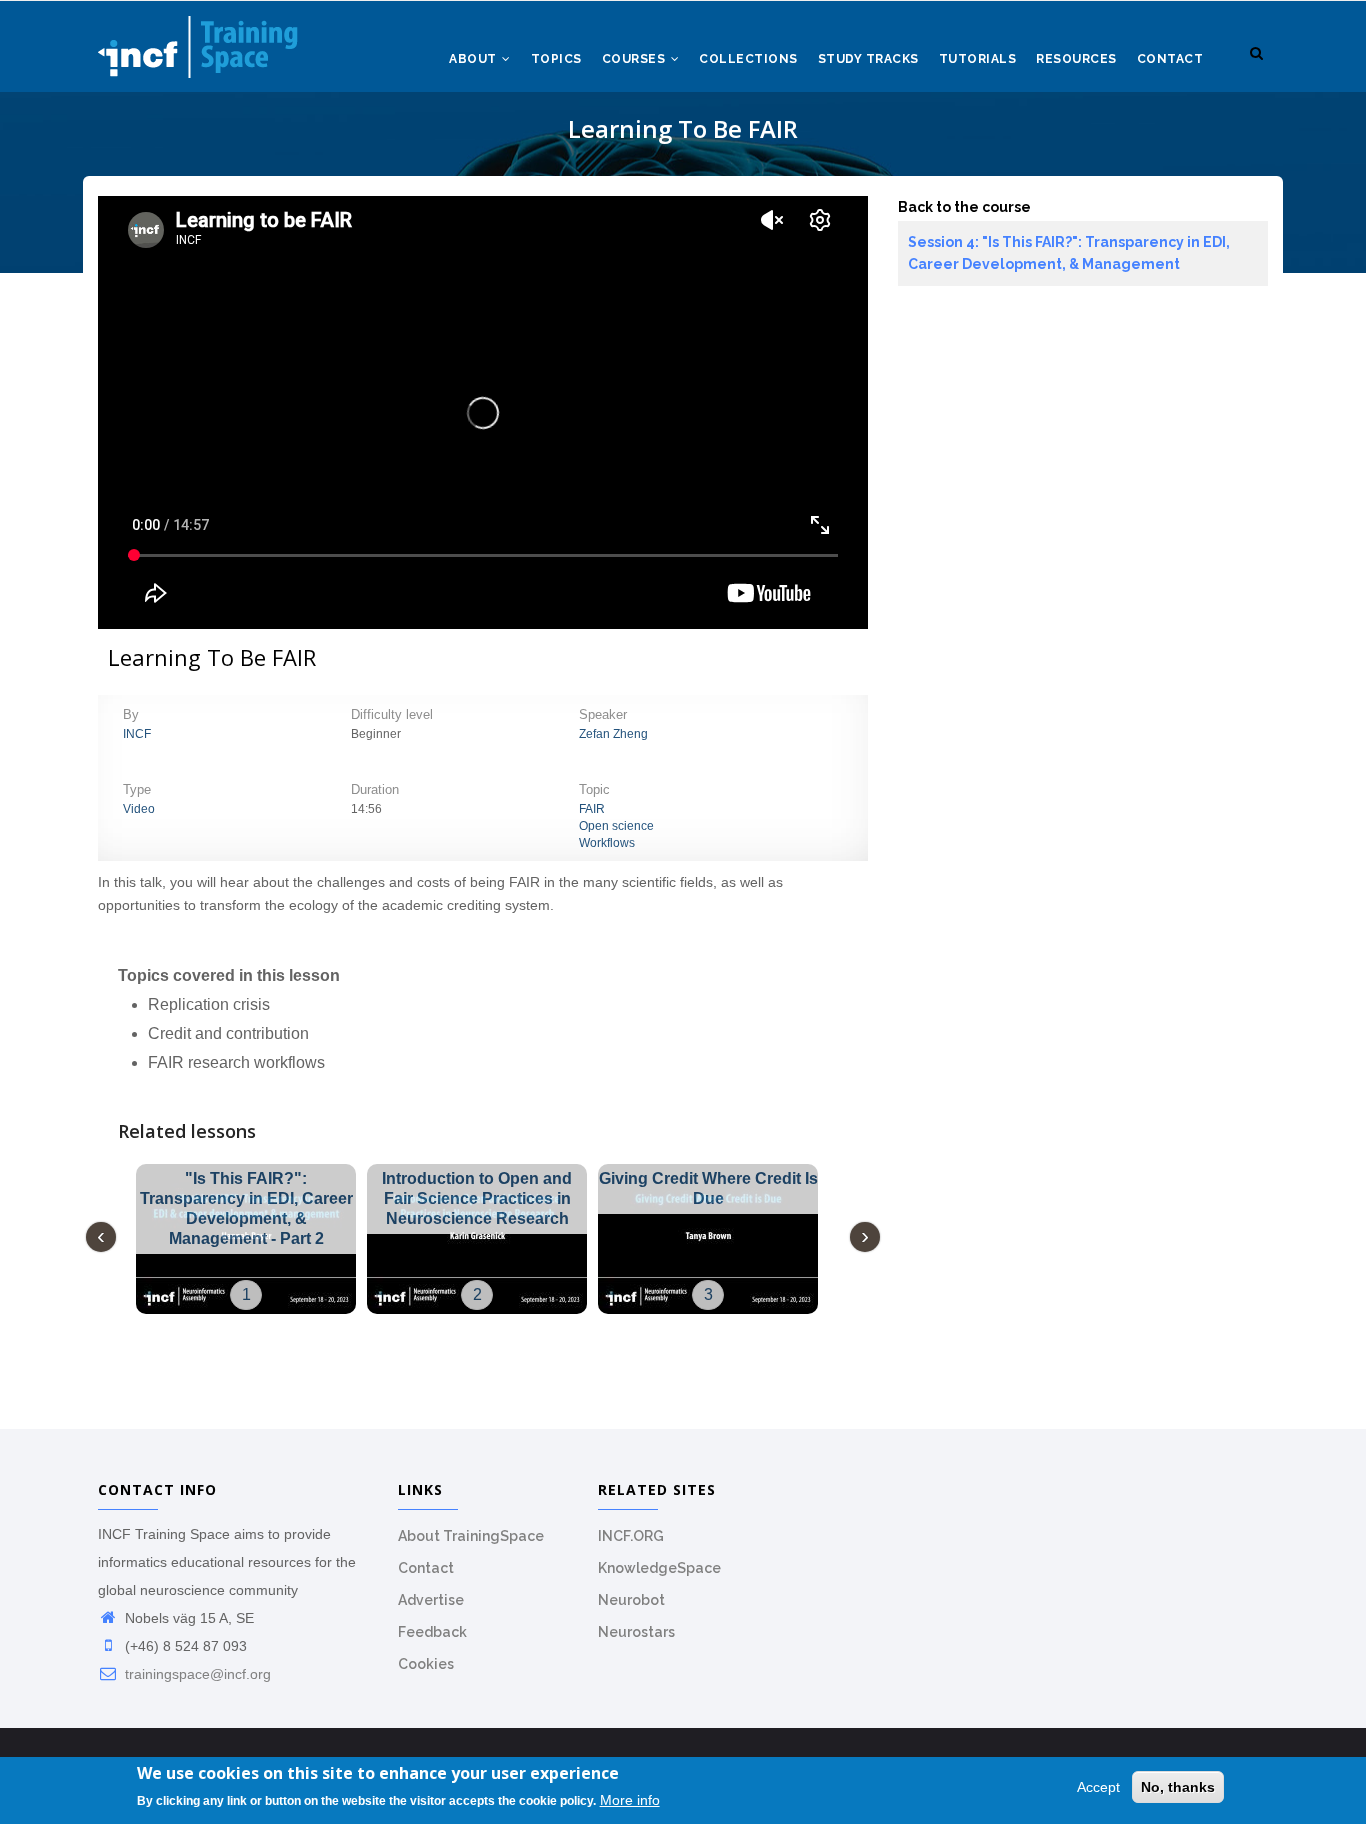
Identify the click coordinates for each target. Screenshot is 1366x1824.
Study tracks (868, 59)
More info (630, 1801)
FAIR (592, 809)
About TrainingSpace (471, 1536)
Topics (556, 59)
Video (139, 809)
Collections (748, 59)
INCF (137, 734)
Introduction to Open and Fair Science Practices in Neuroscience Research (477, 1198)
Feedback (432, 1632)
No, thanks (1178, 1787)
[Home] (198, 41)
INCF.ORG (631, 1536)
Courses (635, 59)
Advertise (431, 1600)
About (474, 59)
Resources (1076, 59)
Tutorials (978, 59)
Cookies (426, 1664)
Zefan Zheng (613, 734)
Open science (616, 826)
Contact (1170, 59)
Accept (1098, 1787)
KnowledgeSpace (659, 1568)
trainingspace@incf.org (196, 1674)
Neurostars (636, 1632)
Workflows (607, 843)
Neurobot (631, 1600)
